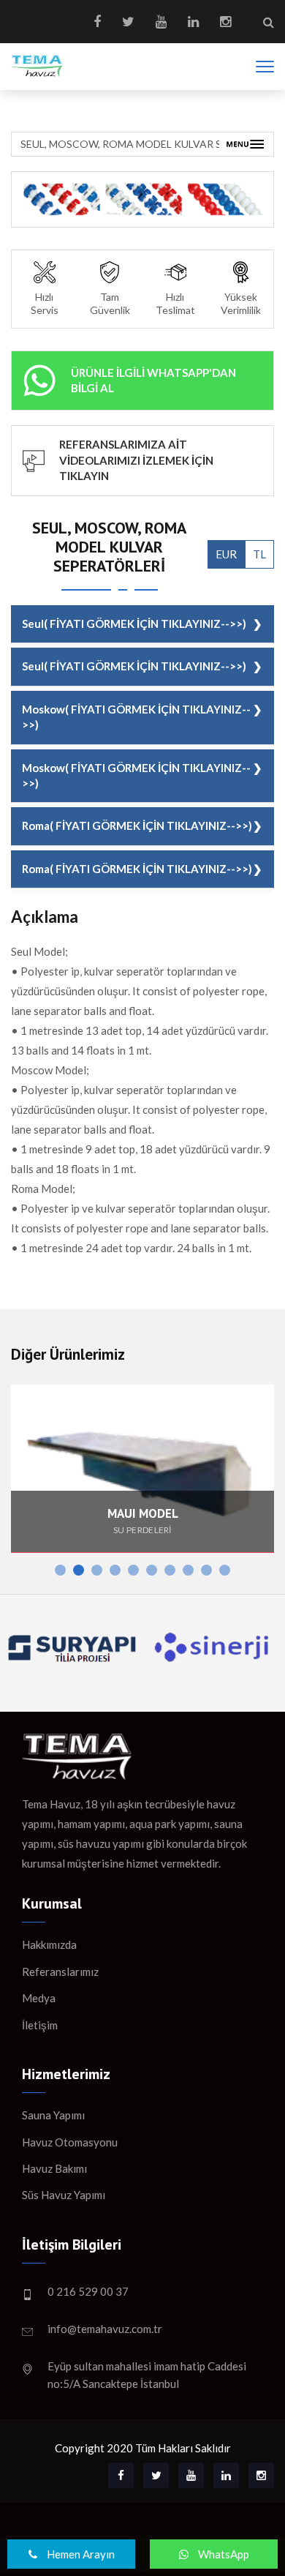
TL (259, 554)
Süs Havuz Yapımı (64, 2195)
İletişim (40, 2025)
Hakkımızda (49, 1944)
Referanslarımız (60, 1972)
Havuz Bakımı (54, 2168)
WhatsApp (223, 2554)
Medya (39, 1998)
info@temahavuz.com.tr (105, 2329)
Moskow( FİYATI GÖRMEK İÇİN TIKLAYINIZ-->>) (136, 717)
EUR (226, 554)
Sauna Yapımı (53, 2115)
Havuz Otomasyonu (70, 2142)
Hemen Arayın (80, 2554)
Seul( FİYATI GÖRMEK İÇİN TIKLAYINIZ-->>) (134, 624)
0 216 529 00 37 (88, 2291)
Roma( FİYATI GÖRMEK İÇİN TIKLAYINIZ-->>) (137, 825)
